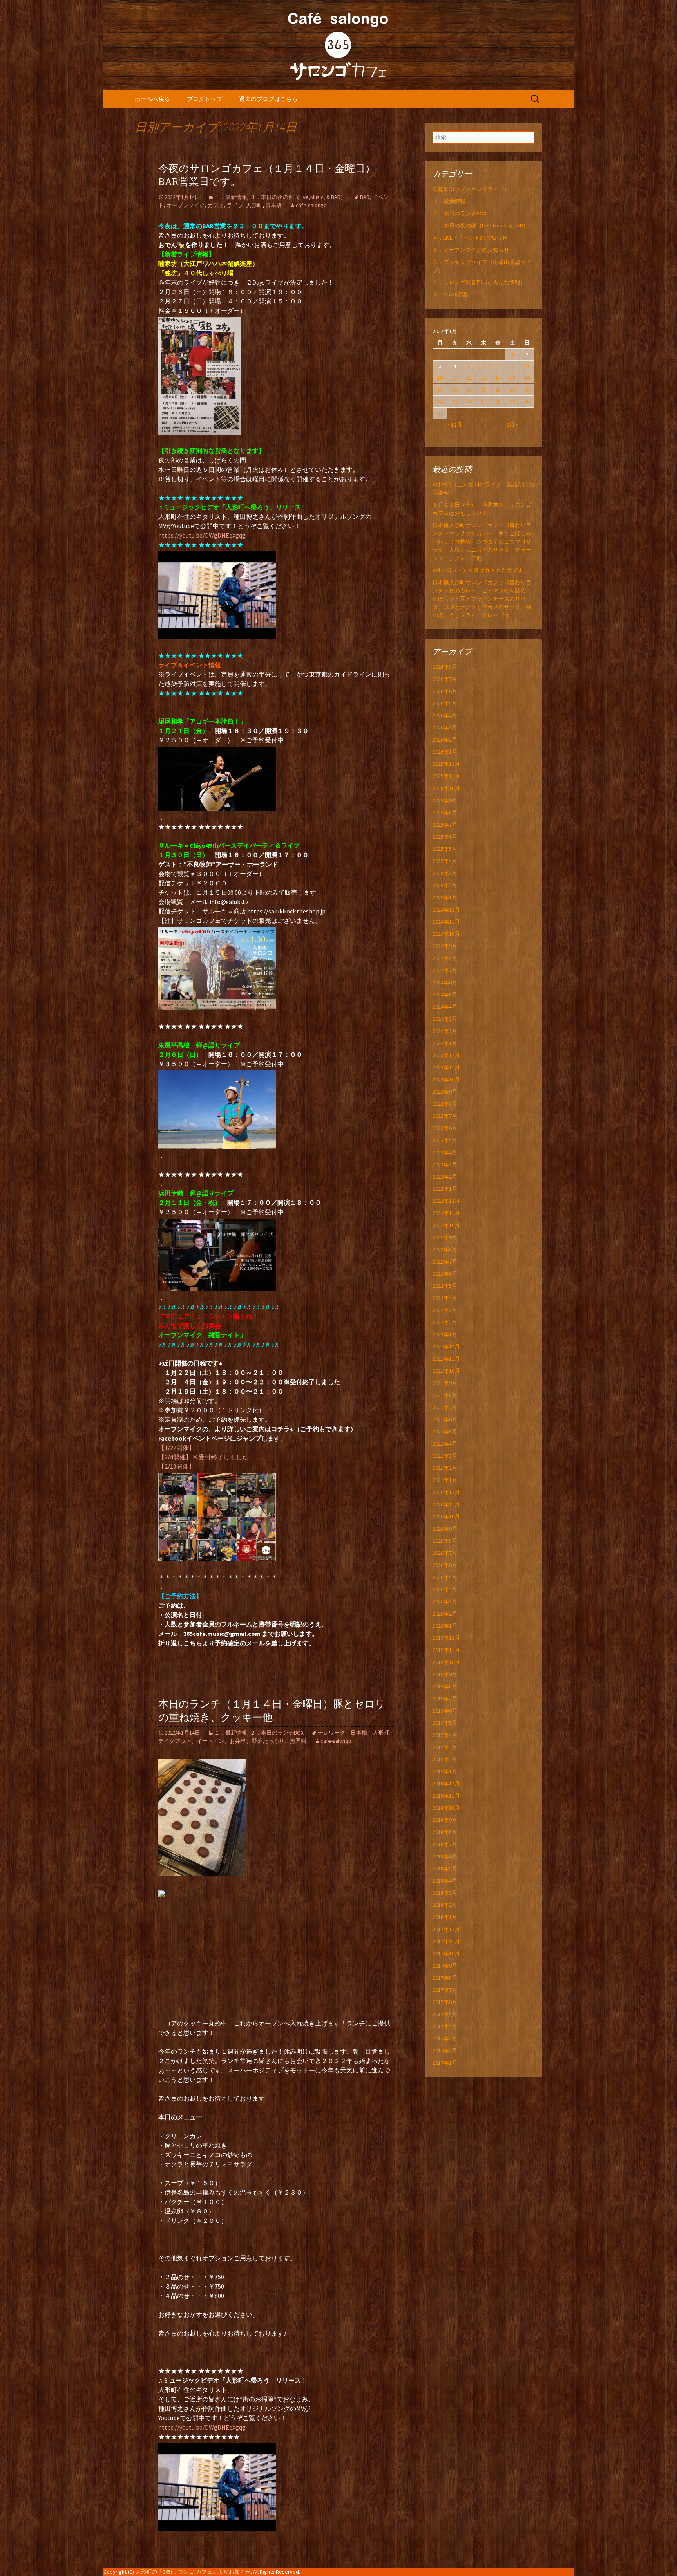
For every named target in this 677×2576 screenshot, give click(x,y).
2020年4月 (445, 1589)
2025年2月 (445, 885)
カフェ (216, 205)
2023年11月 (446, 1067)
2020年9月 (445, 1529)
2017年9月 (445, 1966)
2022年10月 (446, 1225)
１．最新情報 (231, 197)
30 (527, 401)
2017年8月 (445, 1978)
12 (469, 378)
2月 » (512, 425)
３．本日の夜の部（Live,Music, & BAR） (298, 197)
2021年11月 (446, 1359)
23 (527, 390)
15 (512, 378)
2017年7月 (445, 1990)
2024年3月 (445, 1019)
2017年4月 (445, 2026)
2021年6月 (445, 1419)
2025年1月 (445, 897)
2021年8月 (445, 1395)
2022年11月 (446, 1213)
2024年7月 (445, 970)
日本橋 (273, 205)
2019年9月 (445, 1674)
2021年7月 (445, 1407)
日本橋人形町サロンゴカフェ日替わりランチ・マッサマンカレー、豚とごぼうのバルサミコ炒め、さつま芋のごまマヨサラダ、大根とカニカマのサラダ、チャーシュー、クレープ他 (482, 542)
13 (483, 378)
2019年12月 (446, 1638)
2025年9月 (445, 800)
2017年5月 (445, 2014)
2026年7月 (445, 679)
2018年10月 (446, 1808)
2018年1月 (445, 1917)
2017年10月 (446, 1953)
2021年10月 (446, 1371)
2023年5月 (445, 1140)
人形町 (254, 205)
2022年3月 (445, 1310)
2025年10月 (446, 788)
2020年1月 (445, 1626)
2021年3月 (445, 1456)
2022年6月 (445, 1274)
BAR (365, 197)
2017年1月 (445, 2063)
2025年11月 (446, 776)
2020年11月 (446, 1504)
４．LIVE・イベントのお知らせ (470, 238)
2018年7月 (445, 1844)
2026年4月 (445, 715)
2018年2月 (445, 1905)
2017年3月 (445, 2038)
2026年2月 (445, 740)
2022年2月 (445, 1322)
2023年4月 (445, 1152)
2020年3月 (445, 1601)
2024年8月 (445, 958)
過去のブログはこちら (268, 99)
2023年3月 (445, 1164)
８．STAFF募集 (451, 294)
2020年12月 (446, 1492)
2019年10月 (446, 1662)
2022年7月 (445, 1262)
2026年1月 (445, 752)
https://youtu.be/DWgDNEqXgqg (202, 535)
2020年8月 (445, 1541)
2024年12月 (446, 910)
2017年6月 (445, 2002)
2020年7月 (445, 1553)
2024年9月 (445, 946)
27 (483, 401)
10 (440, 378)
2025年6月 (445, 837)
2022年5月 (445, 1286)
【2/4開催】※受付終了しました (203, 1457)
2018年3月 (445, 1893)
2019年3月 (445, 1747)
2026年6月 (445, 691)
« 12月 (455, 425)
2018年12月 (446, 1784)
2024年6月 (445, 982)
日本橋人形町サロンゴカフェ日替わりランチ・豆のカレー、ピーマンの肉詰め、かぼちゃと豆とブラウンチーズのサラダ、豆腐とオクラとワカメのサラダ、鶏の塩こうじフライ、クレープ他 (482, 599)
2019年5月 (445, 1723)
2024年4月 (445, 1007)
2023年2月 (445, 1177)
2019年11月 (446, 1650)
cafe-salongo (311, 205)
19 (469, 390)
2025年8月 (445, 812)
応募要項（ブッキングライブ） (471, 189)
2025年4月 (445, 861)
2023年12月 (446, 1055)
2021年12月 (446, 1347)
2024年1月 (445, 1043)
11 (454, 378)
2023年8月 (445, 1104)
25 (454, 401)
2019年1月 (445, 1771)
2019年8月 (445, 1686)
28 (498, 401)
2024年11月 (446, 922)
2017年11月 (446, 1941)
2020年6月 (445, 1565)
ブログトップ (205, 99)
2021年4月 (445, 1444)
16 (527, 378)
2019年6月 (445, 1711)
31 (440, 413)
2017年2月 (445, 2051)
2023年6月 (445, 1128)
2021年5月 (445, 1432)
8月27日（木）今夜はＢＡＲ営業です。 (481, 570)
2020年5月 (445, 1577)
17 (440, 390)
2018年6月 (445, 1856)
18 (454, 390)
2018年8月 (445, 1832)
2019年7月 (445, 1699)
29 (512, 401)
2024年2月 (445, 1031)
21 (498, 390)
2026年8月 (445, 667)
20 (483, 390)
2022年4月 (445, 1298)
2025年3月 (445, 873)
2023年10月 (446, 1080)
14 (498, 378)
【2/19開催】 (177, 1466)
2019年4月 (445, 1735)
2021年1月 (445, 1480)
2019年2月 (445, 1759)
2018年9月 (445, 1820)
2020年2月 (445, 1614)
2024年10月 (446, 934)
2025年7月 (445, 825)
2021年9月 (445, 1383)
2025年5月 (445, 849)
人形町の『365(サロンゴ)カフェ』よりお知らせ (193, 2572)
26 (469, 401)
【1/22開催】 (177, 1448)
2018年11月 (446, 1796)
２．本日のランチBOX (277, 1733)
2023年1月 (445, 1189)
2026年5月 (445, 703)
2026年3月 (445, 727)
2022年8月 (445, 1249)
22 (512, 390)
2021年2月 (445, 1468)
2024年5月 (445, 995)
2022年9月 (445, 1237)
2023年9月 (445, 1092)
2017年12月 (446, 1929)
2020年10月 (446, 1516)
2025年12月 (446, 764)
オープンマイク (186, 205)
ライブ (235, 205)
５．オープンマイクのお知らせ (471, 250)
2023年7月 (445, 1116)
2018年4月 (445, 1881)
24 (440, 401)
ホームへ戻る (152, 99)
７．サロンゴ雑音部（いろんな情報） (479, 282)
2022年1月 (445, 1334)
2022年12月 (446, 1201)
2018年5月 (445, 1868)
